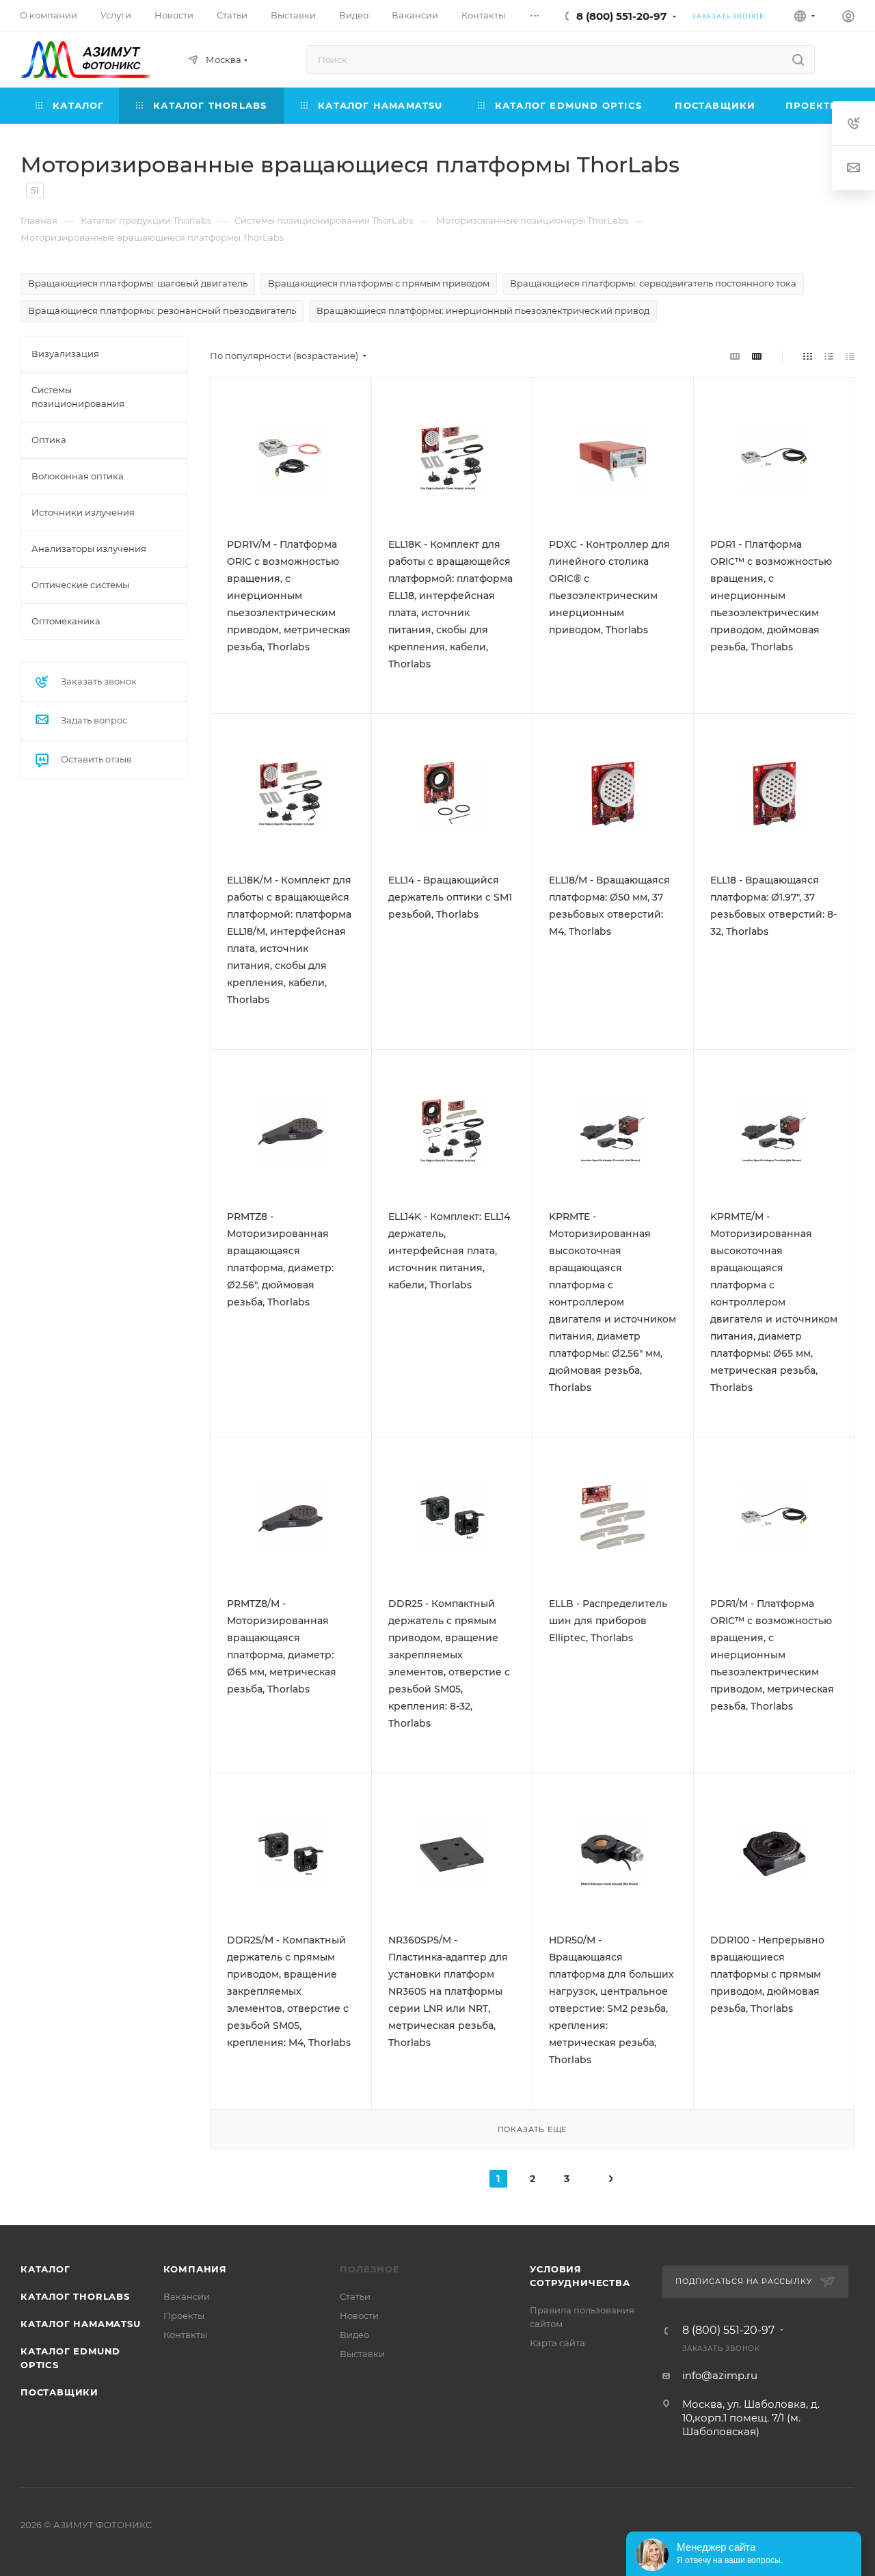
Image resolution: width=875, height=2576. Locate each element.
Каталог (45, 2269)
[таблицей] (850, 356)
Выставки (362, 2354)
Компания (195, 2269)
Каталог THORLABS (75, 2296)
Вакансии (187, 2296)
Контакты (185, 2335)
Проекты (184, 2315)
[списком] (829, 356)
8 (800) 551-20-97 (621, 16)
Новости (359, 2315)
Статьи (355, 2296)
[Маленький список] (735, 356)
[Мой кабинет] (848, 18)
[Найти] (798, 59)
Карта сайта (557, 2343)
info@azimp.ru (720, 2375)
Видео (354, 2335)
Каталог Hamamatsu (81, 2324)
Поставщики (59, 2392)
